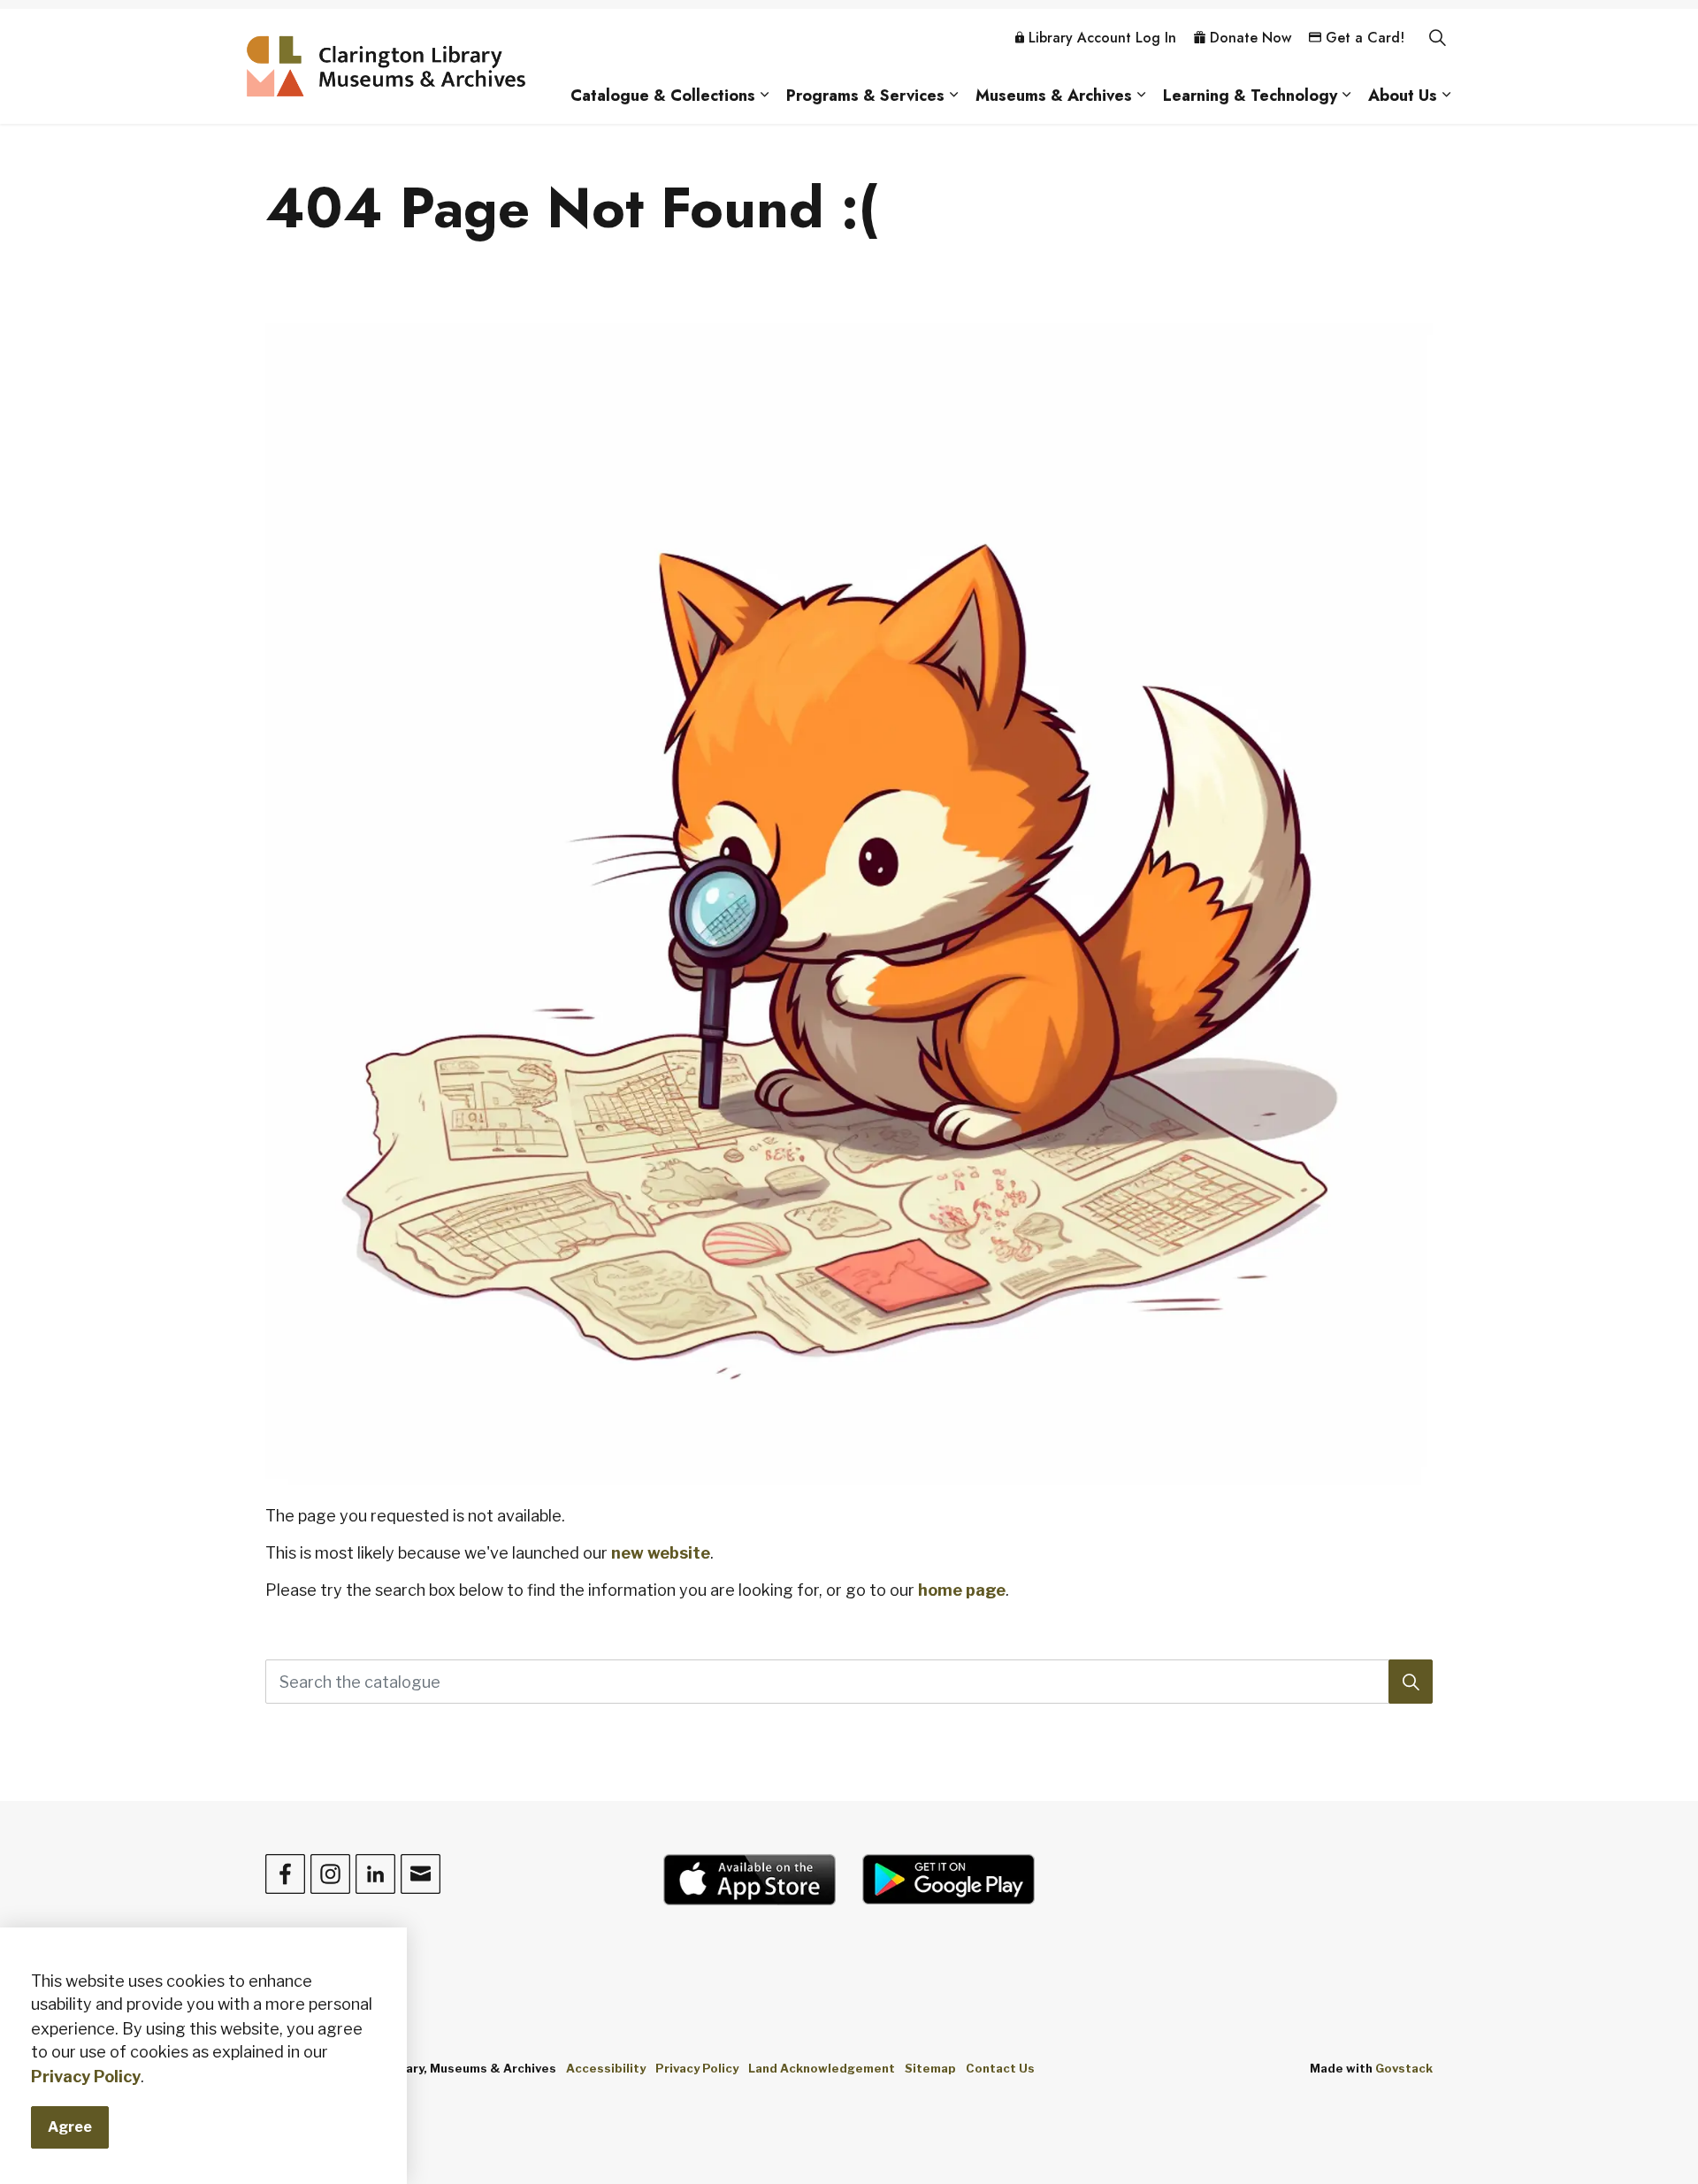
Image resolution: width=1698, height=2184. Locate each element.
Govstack (1404, 2068)
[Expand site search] (1437, 38)
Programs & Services (865, 96)
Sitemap (930, 2068)
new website (661, 1553)
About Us (1403, 96)
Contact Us (1000, 2068)
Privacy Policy (86, 2077)
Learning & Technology (1250, 96)
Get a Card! (1365, 38)
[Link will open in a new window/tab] (750, 1880)
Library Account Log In (1102, 38)
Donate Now (1251, 38)
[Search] (1411, 1682)
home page (962, 1590)
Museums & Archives (1054, 96)
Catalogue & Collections (663, 96)
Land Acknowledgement (822, 2068)
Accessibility (606, 2068)
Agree (70, 2127)
